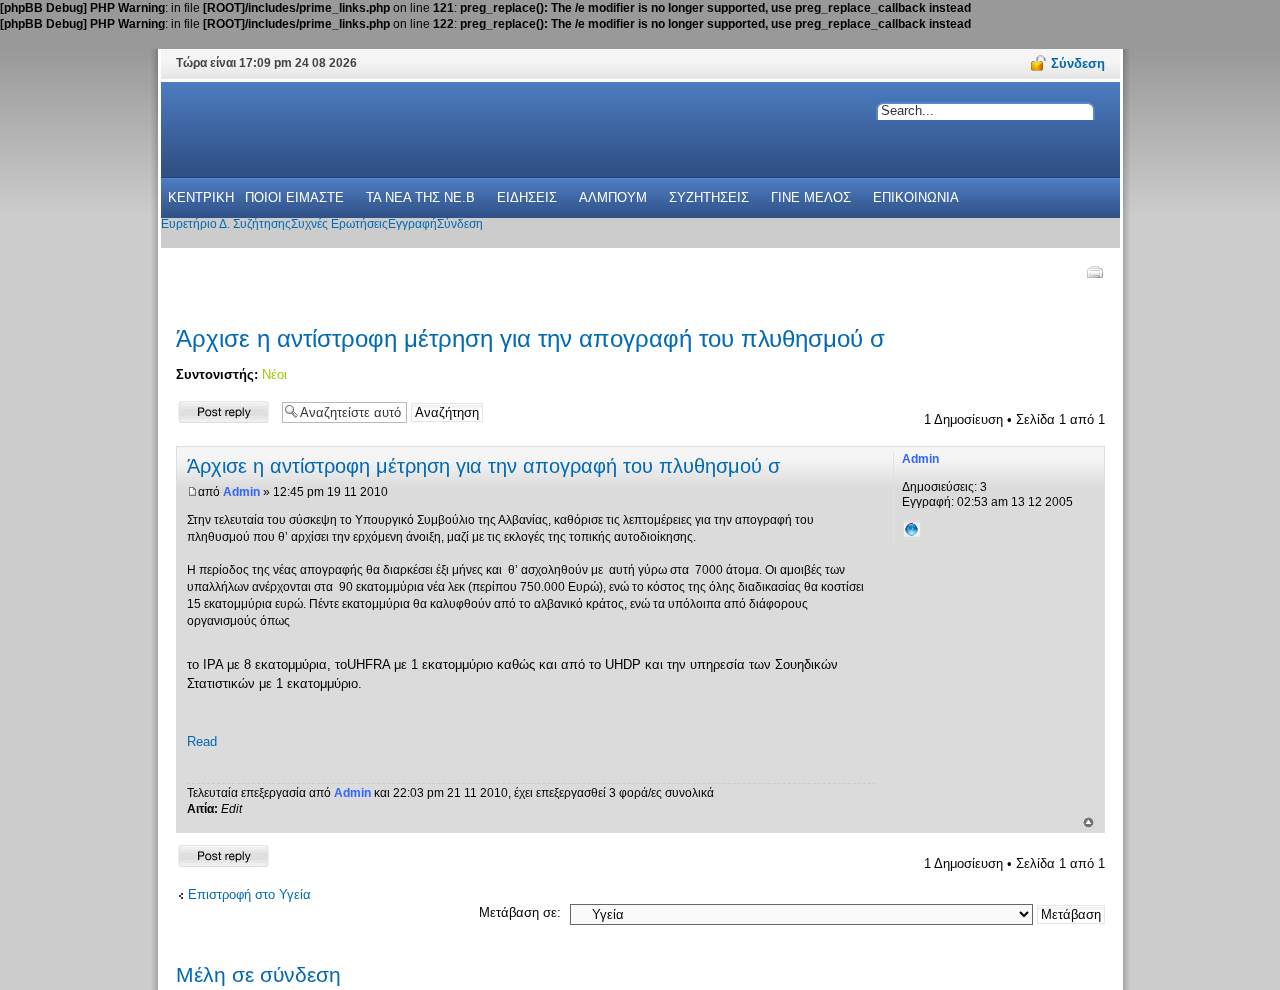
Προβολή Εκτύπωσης (1094, 272)
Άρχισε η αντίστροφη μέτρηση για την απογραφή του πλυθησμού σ (530, 338)
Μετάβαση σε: (520, 912)
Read (202, 741)
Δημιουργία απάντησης (208, 411)
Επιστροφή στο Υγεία (249, 894)
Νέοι (274, 374)
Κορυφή (1088, 822)
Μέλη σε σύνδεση (258, 974)
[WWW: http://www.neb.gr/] (912, 529)
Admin (241, 492)
